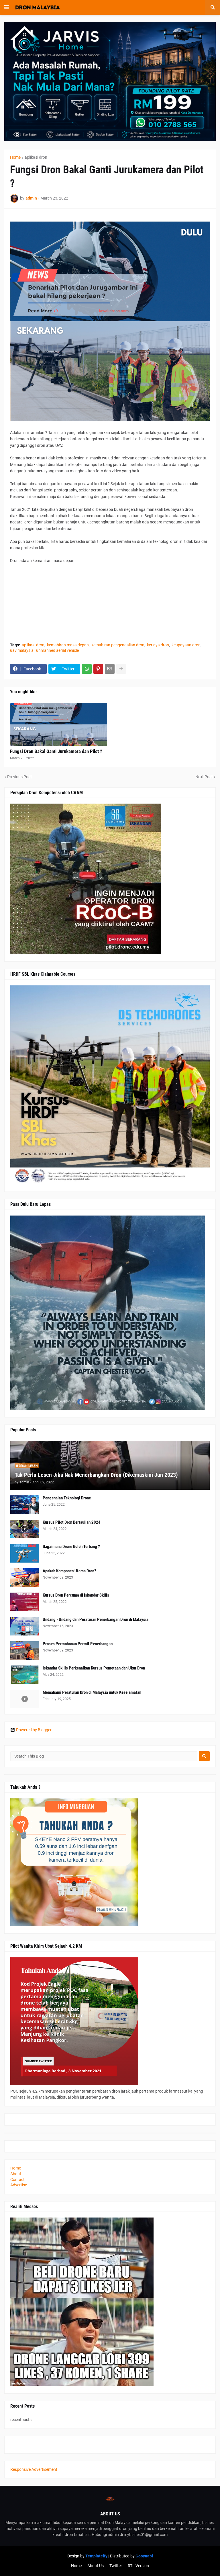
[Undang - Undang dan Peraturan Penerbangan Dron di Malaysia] (25, 1626)
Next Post (204, 777)
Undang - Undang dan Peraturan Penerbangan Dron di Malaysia (96, 1619)
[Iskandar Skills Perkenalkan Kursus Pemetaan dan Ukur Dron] (25, 1675)
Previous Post (19, 777)
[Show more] (121, 669)
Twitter (116, 2566)
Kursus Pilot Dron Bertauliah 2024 (72, 1522)
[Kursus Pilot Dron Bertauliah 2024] (25, 1529)
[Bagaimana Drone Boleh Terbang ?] (25, 1553)
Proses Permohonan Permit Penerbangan (78, 1644)
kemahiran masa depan (68, 645)
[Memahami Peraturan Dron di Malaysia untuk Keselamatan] (25, 1699)
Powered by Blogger (34, 1730)
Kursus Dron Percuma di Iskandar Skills (76, 1595)
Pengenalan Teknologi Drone (67, 1498)
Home (15, 157)
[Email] (110, 669)
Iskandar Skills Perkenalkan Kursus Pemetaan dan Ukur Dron (94, 1668)
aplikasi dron (36, 157)
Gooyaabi (144, 2556)
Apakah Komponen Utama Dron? (69, 1571)
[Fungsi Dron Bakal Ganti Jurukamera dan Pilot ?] (59, 724)
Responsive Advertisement (34, 2469)
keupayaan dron (186, 645)
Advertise (19, 2185)
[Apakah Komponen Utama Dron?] (25, 1578)
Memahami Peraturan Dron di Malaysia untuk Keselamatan (92, 1692)
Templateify (96, 2556)
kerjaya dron (158, 645)
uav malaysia (22, 650)
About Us (96, 2566)
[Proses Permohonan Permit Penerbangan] (25, 1650)
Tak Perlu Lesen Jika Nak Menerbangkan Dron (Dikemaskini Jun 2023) (96, 1475)
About (16, 2174)
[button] (7, 7)
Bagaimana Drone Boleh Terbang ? (71, 1547)
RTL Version (138, 2566)
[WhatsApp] (87, 669)
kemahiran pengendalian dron (118, 645)
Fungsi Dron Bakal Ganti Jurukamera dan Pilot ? (56, 751)
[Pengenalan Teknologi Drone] (25, 1505)
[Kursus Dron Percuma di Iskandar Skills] (25, 1602)
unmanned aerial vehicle (57, 650)
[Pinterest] (98, 669)
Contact (17, 2179)
